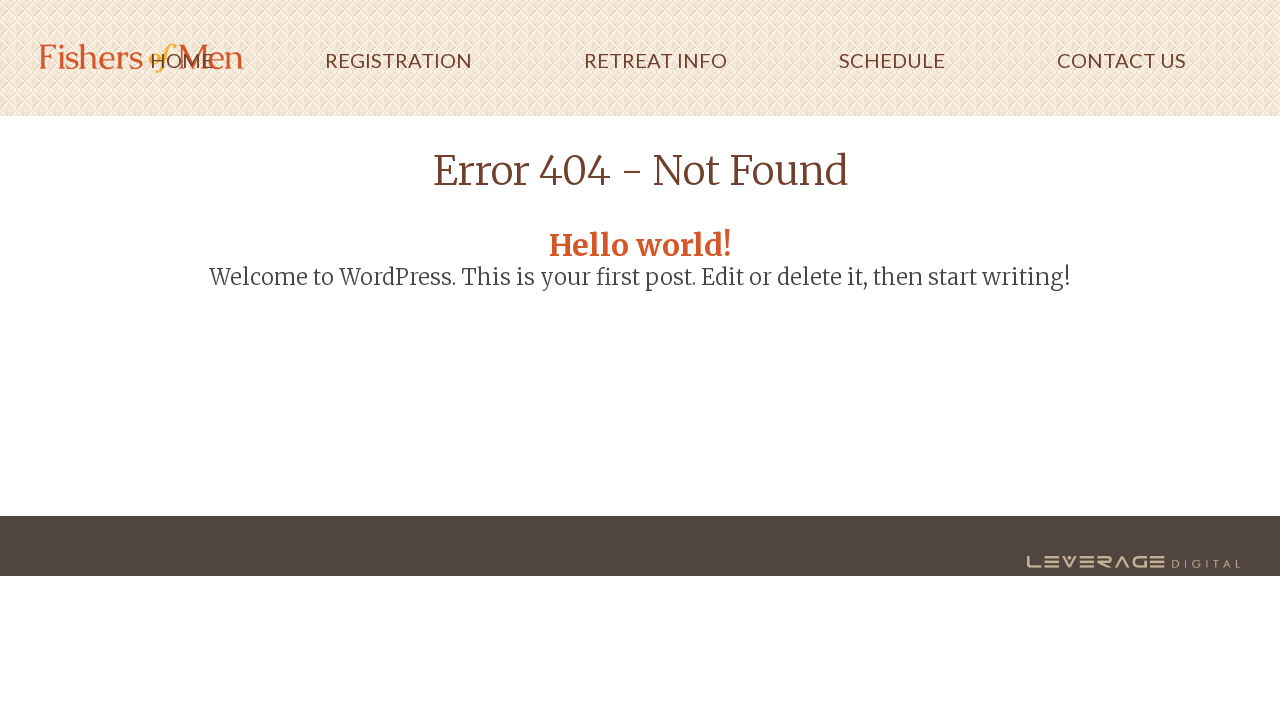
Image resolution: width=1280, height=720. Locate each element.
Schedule (892, 60)
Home (181, 60)
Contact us (1121, 60)
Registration (398, 60)
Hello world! (640, 245)
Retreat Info (655, 60)
